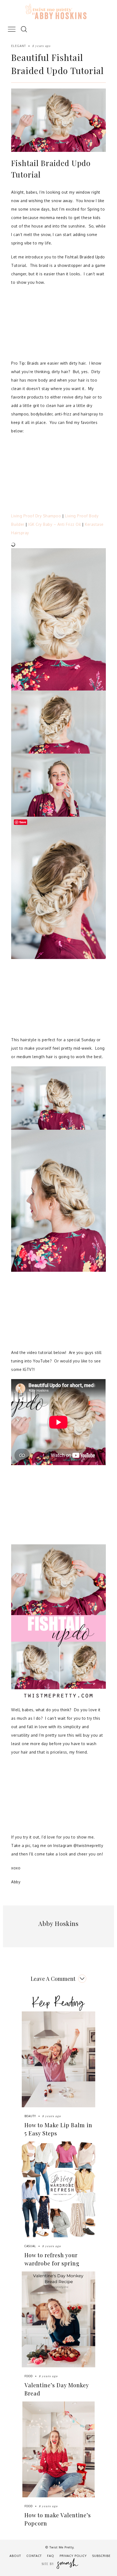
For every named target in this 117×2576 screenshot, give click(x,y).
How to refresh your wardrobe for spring (52, 2259)
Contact (34, 2556)
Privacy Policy (73, 2556)
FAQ (51, 2556)
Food (29, 2376)
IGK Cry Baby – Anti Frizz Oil (55, 524)
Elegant (19, 46)
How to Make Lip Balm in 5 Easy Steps (58, 2129)
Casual (30, 2246)
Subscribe (101, 2556)
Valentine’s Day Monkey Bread (57, 2389)
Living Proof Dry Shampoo (36, 516)
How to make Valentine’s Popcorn (58, 2519)
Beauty (30, 2116)
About (15, 2556)
